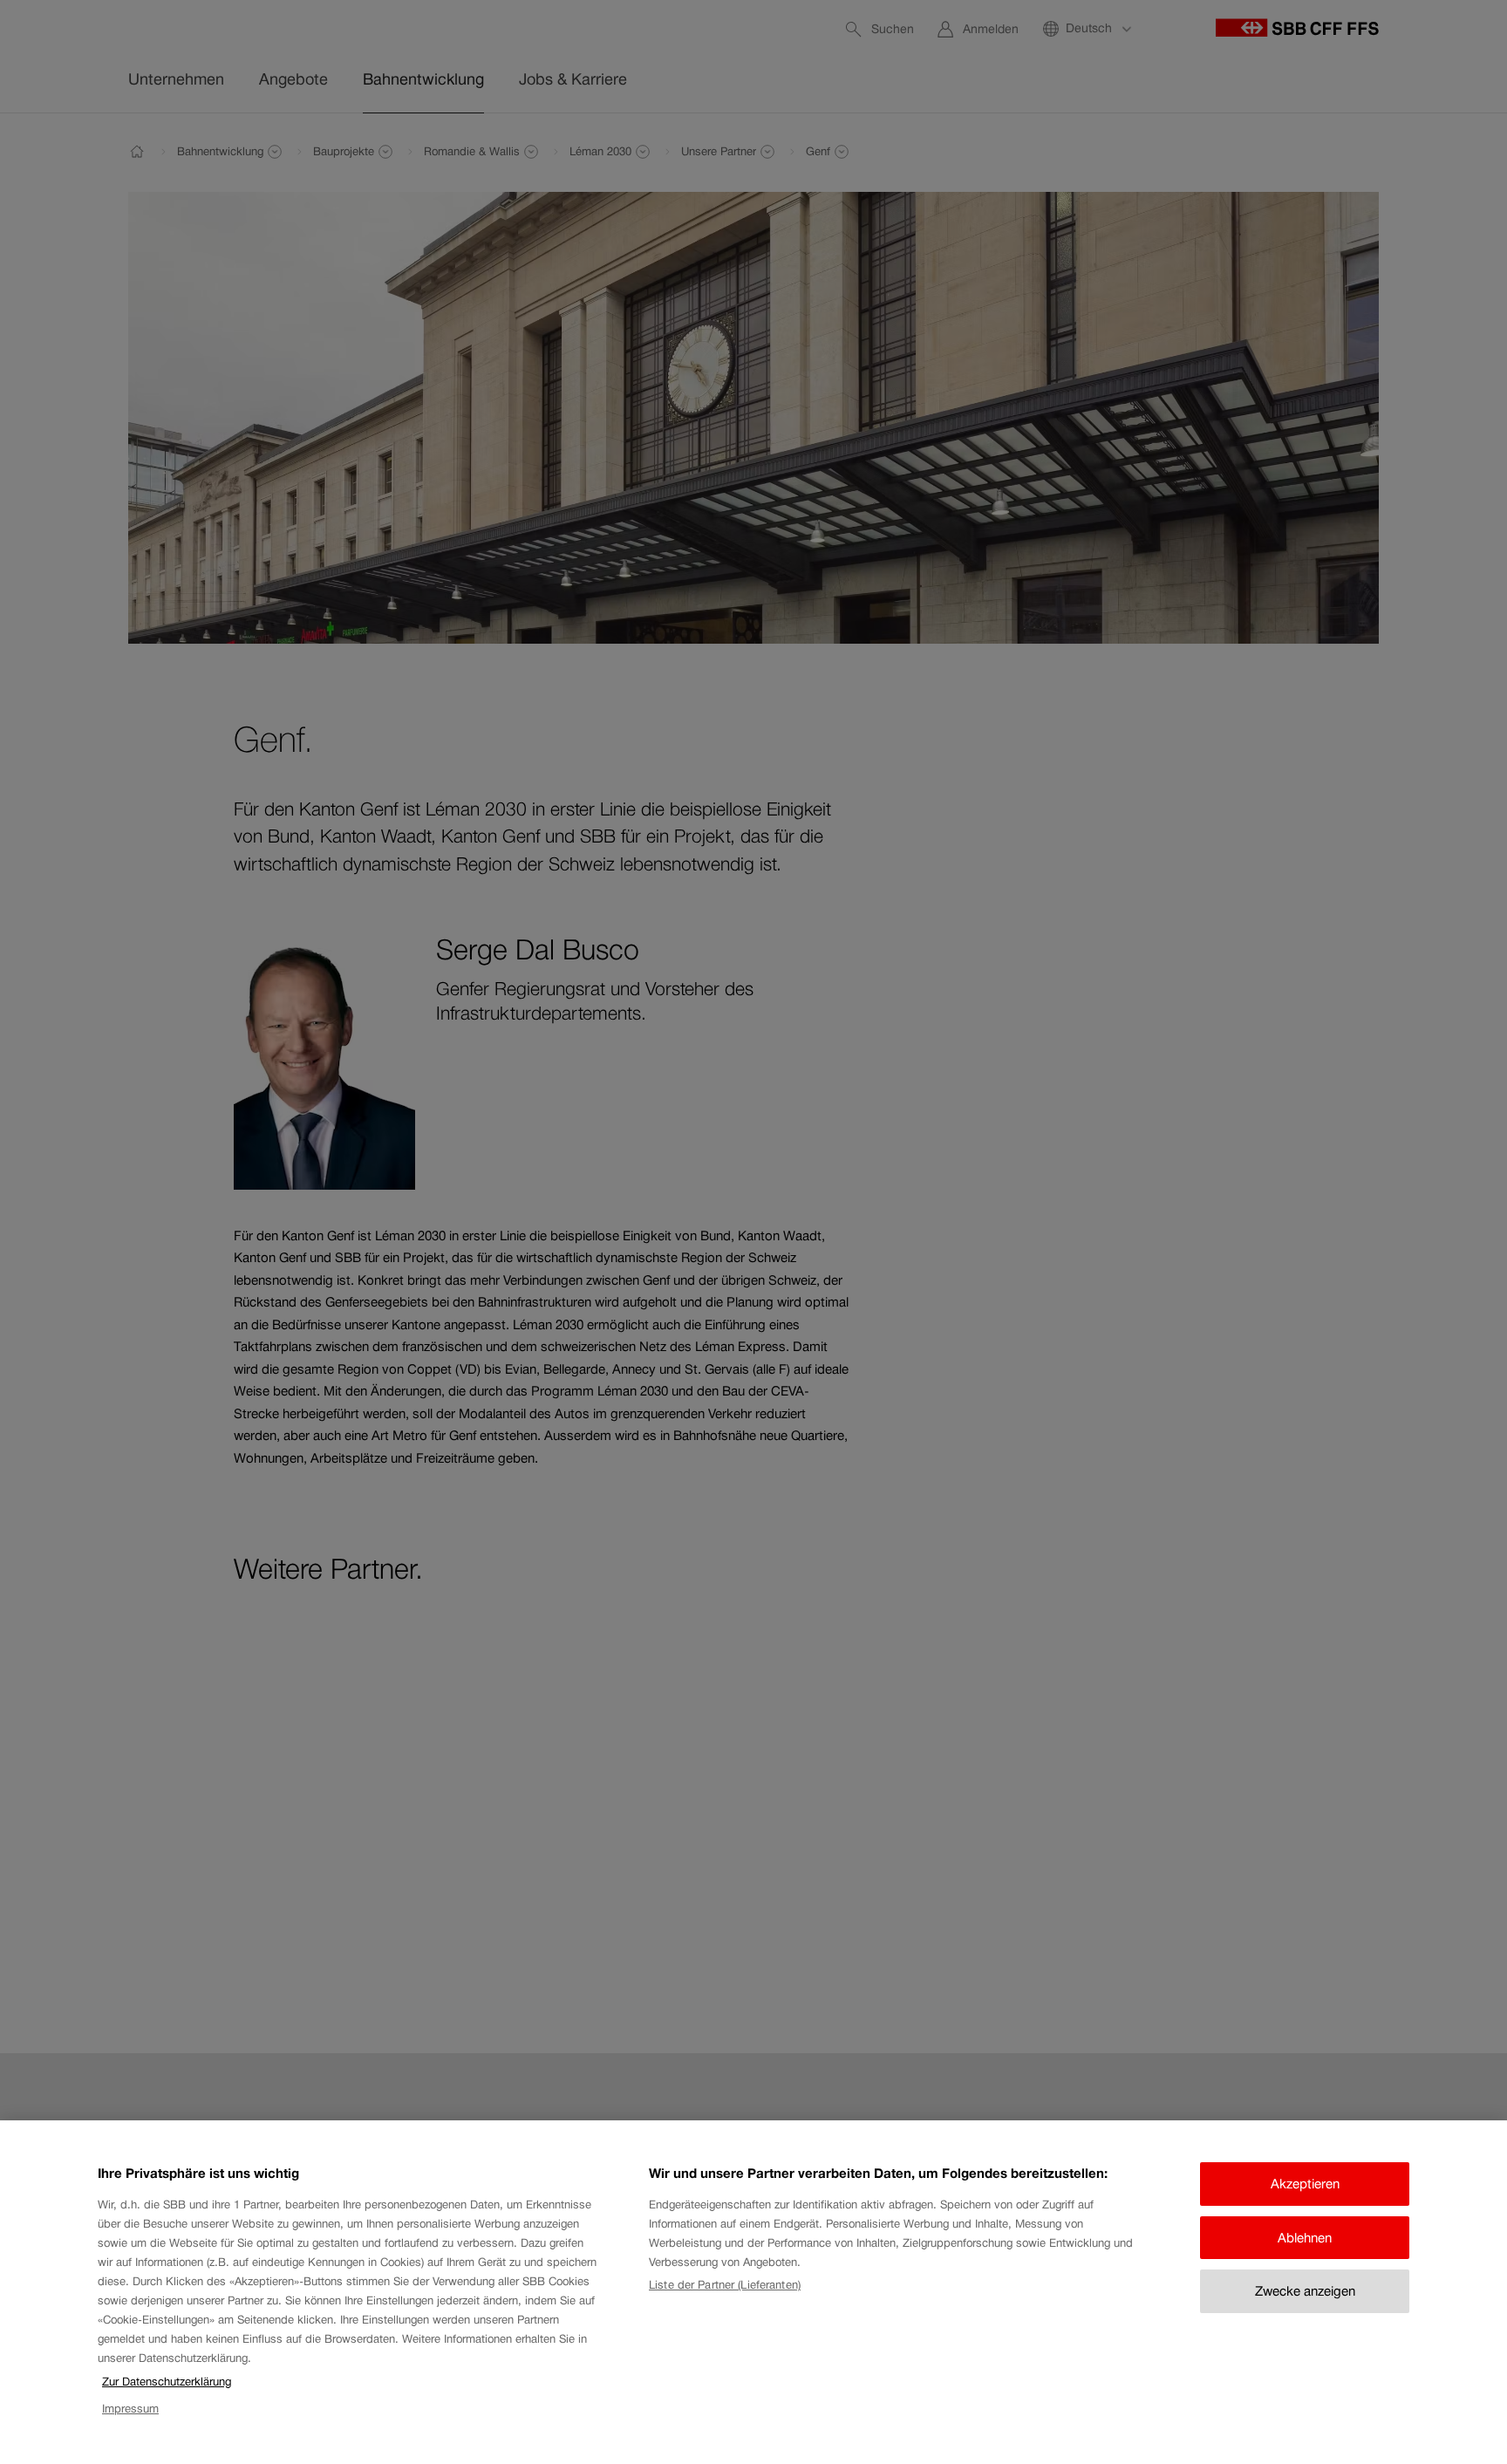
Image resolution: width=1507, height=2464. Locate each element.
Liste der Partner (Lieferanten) (725, 2285)
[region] (753, 2292)
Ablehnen (1305, 2238)
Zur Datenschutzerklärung (167, 2382)
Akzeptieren (1305, 2184)
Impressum (130, 2409)
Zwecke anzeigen (1305, 2291)
